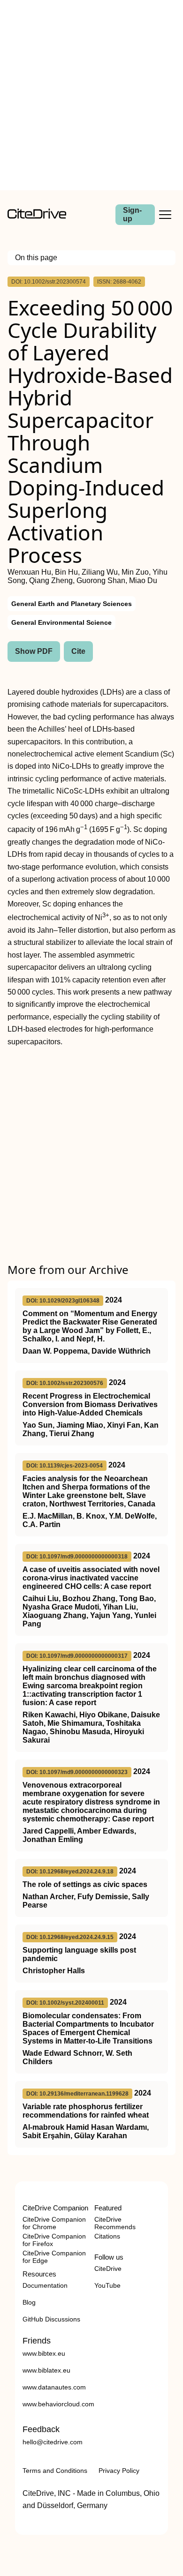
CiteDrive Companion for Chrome (54, 2223)
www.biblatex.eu (46, 2370)
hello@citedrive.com (53, 2442)
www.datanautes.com (54, 2387)
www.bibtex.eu (44, 2353)
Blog (29, 2302)
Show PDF (34, 651)
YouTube (107, 2285)
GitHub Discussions (51, 2319)
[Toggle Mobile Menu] (165, 215)
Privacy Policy (119, 2471)
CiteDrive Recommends (115, 2223)
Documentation (45, 2285)
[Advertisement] (91, 95)
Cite (78, 651)
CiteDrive (108, 2269)
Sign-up (132, 214)
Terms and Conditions (55, 2471)
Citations (107, 2236)
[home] (37, 216)
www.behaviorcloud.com (58, 2404)
